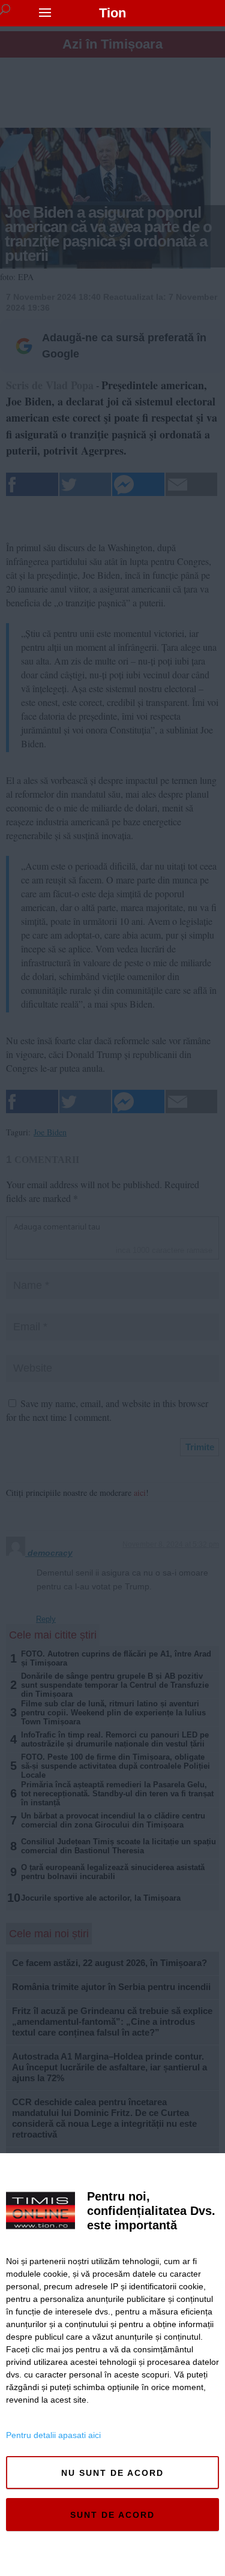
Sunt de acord (112, 2515)
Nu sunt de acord (112, 2473)
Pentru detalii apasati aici (53, 2435)
